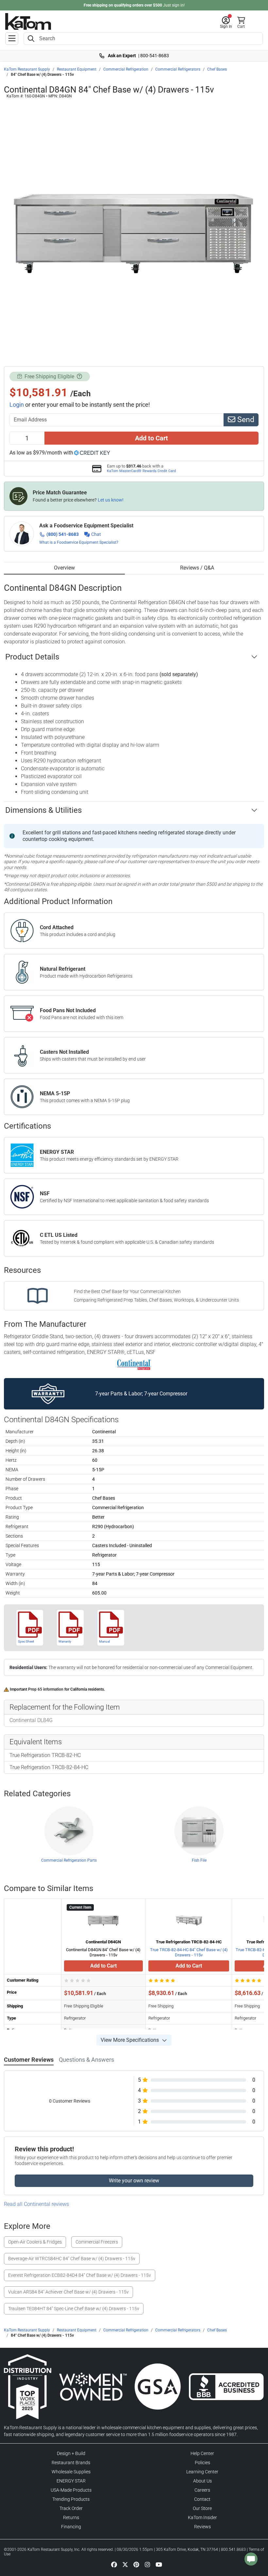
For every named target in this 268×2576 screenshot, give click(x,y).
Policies (202, 2463)
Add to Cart (151, 438)
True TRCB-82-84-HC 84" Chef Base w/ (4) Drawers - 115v (189, 1952)
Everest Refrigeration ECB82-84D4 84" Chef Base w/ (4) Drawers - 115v (80, 2275)
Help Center (202, 2453)
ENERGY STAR (71, 2481)
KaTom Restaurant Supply (27, 69)
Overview (64, 568)
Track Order (71, 2508)
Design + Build (71, 2453)
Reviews (202, 2527)
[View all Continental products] (134, 1364)
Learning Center (202, 2472)
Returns (71, 2517)
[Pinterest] (136, 2564)
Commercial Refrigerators (178, 69)
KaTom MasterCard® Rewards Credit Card (141, 471)
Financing (71, 2527)
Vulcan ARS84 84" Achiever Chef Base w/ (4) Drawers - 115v (68, 2292)
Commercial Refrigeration (126, 69)
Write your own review (134, 2181)
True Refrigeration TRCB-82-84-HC (49, 1767)
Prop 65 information (46, 1689)
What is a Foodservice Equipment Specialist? (79, 542)
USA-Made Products (71, 2490)
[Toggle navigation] (12, 39)
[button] (226, 23)
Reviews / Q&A (197, 568)
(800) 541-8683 (63, 534)
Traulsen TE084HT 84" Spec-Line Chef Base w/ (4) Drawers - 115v (74, 2309)
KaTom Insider (202, 2517)
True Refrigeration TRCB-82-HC (45, 1755)
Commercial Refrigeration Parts (69, 1860)
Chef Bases (217, 69)
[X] (125, 2564)
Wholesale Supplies (71, 2472)
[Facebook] (114, 2564)
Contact (202, 2499)
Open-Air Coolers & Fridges (35, 2242)
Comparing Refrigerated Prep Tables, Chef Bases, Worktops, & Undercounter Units (156, 1300)
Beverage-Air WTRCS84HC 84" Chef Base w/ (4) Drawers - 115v (72, 2259)
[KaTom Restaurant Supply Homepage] (28, 21)
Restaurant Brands (71, 2463)
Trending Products (71, 2499)
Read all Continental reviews (36, 2204)
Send (245, 420)
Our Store (202, 2508)
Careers (202, 2490)
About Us (202, 2481)
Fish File (199, 1860)
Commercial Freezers (97, 2242)
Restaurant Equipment (77, 69)
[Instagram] (147, 2564)
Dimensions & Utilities (43, 810)
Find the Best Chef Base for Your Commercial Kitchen (127, 1291)
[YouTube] (159, 2564)
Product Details (32, 657)
